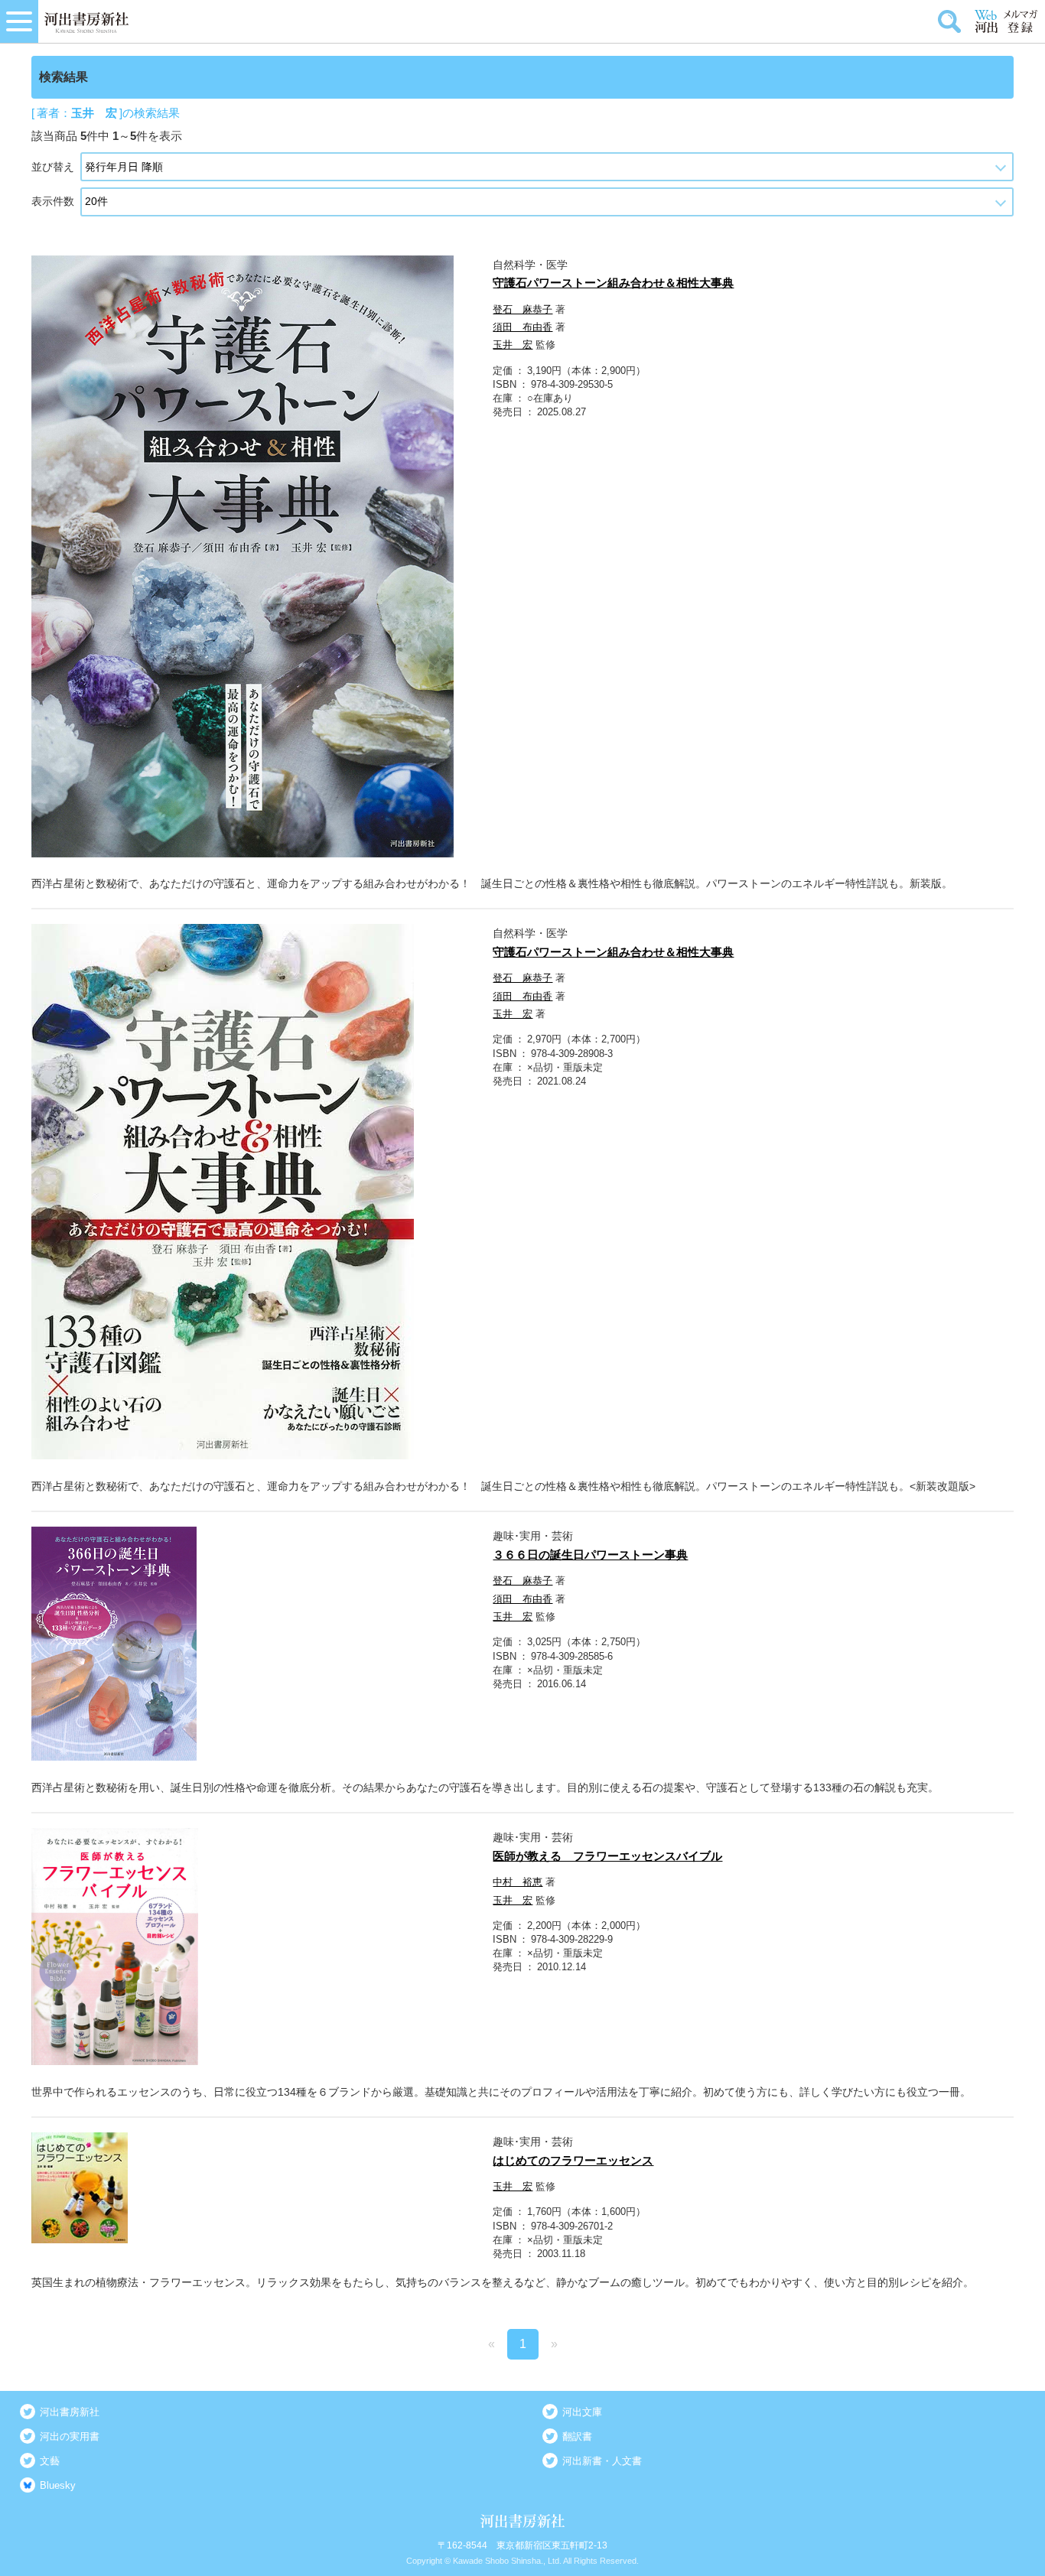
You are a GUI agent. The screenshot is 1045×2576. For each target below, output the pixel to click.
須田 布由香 (522, 327)
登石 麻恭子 (522, 309)
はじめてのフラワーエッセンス (573, 2160)
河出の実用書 (70, 2436)
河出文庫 (582, 2412)
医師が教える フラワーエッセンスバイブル (607, 1856)
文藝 (50, 2461)
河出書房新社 (70, 2412)
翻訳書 (577, 2436)
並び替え (53, 167)
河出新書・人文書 (602, 2461)
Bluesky (58, 2485)
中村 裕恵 (518, 1882)
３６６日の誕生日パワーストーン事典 (590, 1555)
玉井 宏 (513, 345)
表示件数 (53, 201)
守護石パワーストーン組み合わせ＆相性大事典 (613, 283)
